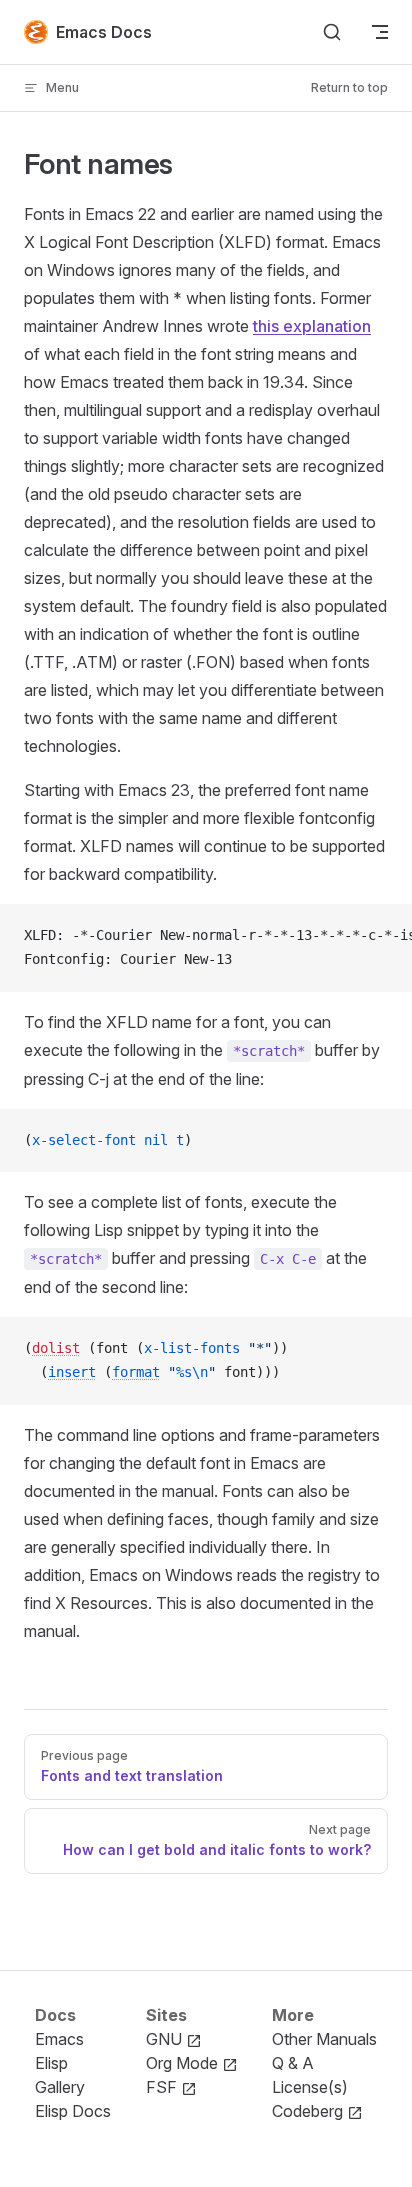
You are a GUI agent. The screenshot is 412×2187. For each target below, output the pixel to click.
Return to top (349, 87)
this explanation (312, 326)
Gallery (60, 2087)
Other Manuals (324, 2039)
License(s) (310, 2087)
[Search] (332, 32)
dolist (56, 1348)
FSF (163, 2087)
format (136, 1372)
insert (72, 1372)
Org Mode (184, 2063)
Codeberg (309, 2111)
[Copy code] (380, 936)
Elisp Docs (73, 2111)
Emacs (59, 2039)
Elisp (51, 2063)
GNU (166, 2039)
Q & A (293, 2063)
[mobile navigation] (380, 32)
